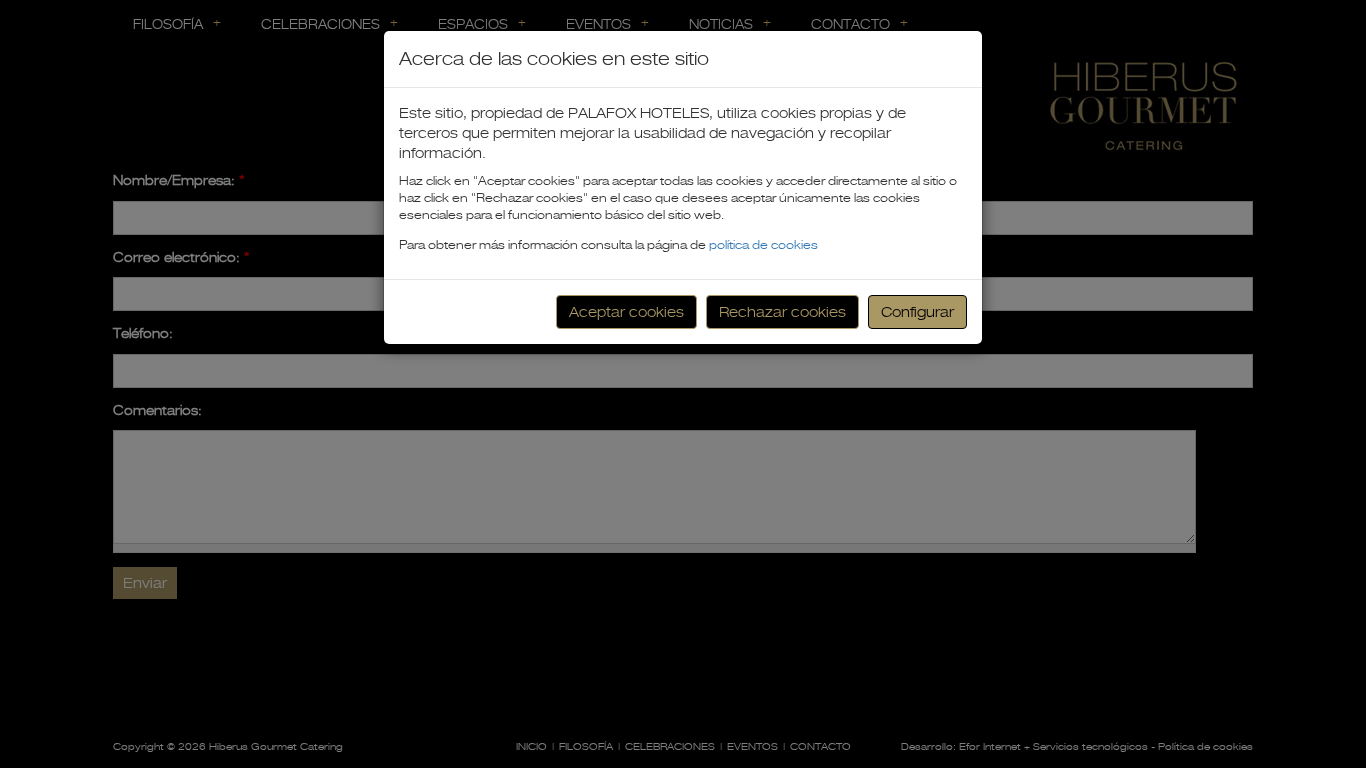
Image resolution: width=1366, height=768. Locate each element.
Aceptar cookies (626, 312)
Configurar (917, 312)
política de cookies (763, 245)
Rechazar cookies (782, 312)
